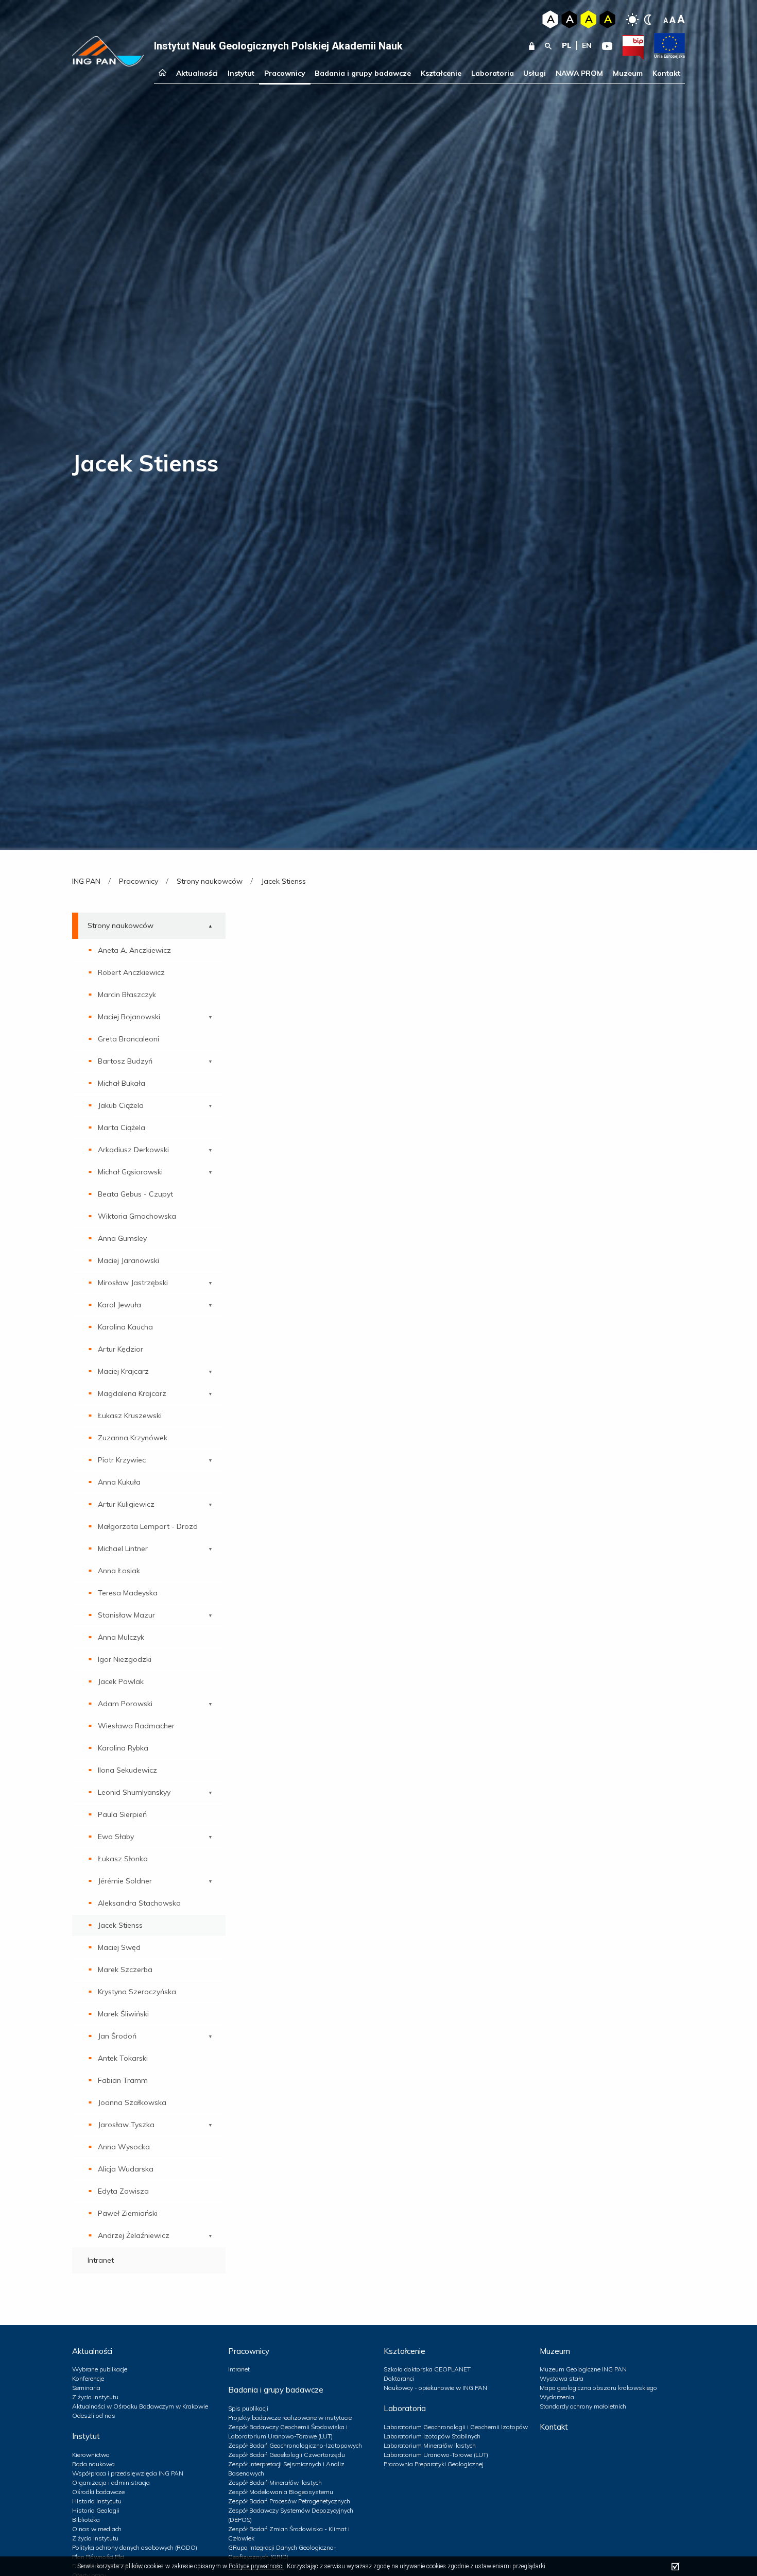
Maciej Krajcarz (123, 1371)
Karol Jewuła (119, 1305)
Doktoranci (399, 2378)
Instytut (241, 73)
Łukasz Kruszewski (130, 1416)
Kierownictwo (91, 2455)
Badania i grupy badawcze (363, 73)
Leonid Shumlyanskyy (134, 1792)
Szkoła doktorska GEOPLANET (427, 2369)
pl (567, 45)
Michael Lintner (123, 1548)
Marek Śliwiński (123, 2014)
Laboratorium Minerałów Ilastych (430, 2445)
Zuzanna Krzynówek (133, 1438)
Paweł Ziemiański (128, 2213)
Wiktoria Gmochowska (137, 1216)
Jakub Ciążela (121, 1105)
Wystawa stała (562, 2378)
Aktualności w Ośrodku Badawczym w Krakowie (140, 2406)
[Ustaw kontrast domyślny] (632, 20)
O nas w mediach (97, 2529)
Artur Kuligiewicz (126, 1504)
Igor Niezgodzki (125, 1659)
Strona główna (162, 73)
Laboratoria (493, 73)
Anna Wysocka (124, 2147)
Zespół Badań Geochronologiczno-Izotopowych (295, 2445)
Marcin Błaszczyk (127, 995)
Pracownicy (285, 73)
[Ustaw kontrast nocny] (648, 20)
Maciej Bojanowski (129, 1017)
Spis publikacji (248, 2408)
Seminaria (86, 2388)
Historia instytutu (97, 2501)
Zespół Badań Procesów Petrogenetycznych (289, 2501)
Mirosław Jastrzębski (133, 1283)
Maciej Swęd (119, 1947)
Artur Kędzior (121, 1349)
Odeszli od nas (94, 2415)
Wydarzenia (557, 2397)
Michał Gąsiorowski (130, 1172)
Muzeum (628, 73)
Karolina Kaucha (125, 1327)
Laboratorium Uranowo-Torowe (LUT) (436, 2455)
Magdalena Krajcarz (132, 1393)
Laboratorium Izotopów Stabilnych (432, 2436)
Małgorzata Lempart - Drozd (148, 1526)
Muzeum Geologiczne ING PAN (583, 2369)
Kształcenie (441, 73)
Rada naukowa (93, 2464)
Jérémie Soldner (125, 1881)
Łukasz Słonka (123, 1859)
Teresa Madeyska (128, 1593)
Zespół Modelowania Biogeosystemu (281, 2492)
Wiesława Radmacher (136, 1726)
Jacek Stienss (120, 1925)
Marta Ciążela (122, 1127)
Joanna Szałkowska (132, 2102)
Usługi (535, 73)
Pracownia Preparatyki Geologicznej (434, 2464)
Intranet (101, 2260)
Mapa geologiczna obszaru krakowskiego (598, 2388)
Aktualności (197, 73)
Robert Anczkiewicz (131, 972)
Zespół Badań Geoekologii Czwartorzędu (287, 2455)
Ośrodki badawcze (98, 2492)
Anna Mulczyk (121, 1637)
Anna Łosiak (119, 1571)
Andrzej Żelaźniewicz (134, 2235)
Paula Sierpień (122, 1814)
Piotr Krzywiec (122, 1460)
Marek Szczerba (125, 1969)
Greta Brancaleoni (128, 1039)
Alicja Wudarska (126, 2169)
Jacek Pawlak (121, 1681)
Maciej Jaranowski (128, 1260)
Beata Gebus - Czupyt (135, 1194)
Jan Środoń (117, 2036)
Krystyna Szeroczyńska (137, 1992)
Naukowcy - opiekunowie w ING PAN (435, 2388)
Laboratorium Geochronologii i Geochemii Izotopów (456, 2427)
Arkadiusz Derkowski (133, 1150)
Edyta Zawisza (123, 2191)
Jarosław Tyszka (126, 2125)
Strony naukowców (121, 925)
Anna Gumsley (122, 1238)
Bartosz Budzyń (125, 1061)
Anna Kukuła (119, 1482)
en (587, 45)
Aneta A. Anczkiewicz (134, 950)
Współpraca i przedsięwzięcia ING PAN (128, 2473)
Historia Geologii (96, 2510)
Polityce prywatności (256, 2566)
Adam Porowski (125, 1704)
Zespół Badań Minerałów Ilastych (275, 2482)
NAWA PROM (579, 73)
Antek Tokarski (123, 2058)
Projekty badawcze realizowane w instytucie (290, 2418)
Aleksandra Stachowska (139, 1903)
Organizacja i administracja (111, 2482)
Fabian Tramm (123, 2080)
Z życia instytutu (95, 2397)
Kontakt (666, 73)
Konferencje (88, 2378)
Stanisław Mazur (126, 1615)
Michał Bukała (122, 1083)
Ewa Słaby (116, 1837)
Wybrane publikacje (100, 2369)
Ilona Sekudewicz (127, 1770)
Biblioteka (86, 2520)
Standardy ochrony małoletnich (583, 2406)
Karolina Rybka (123, 1748)
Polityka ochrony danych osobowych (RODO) (135, 2547)
